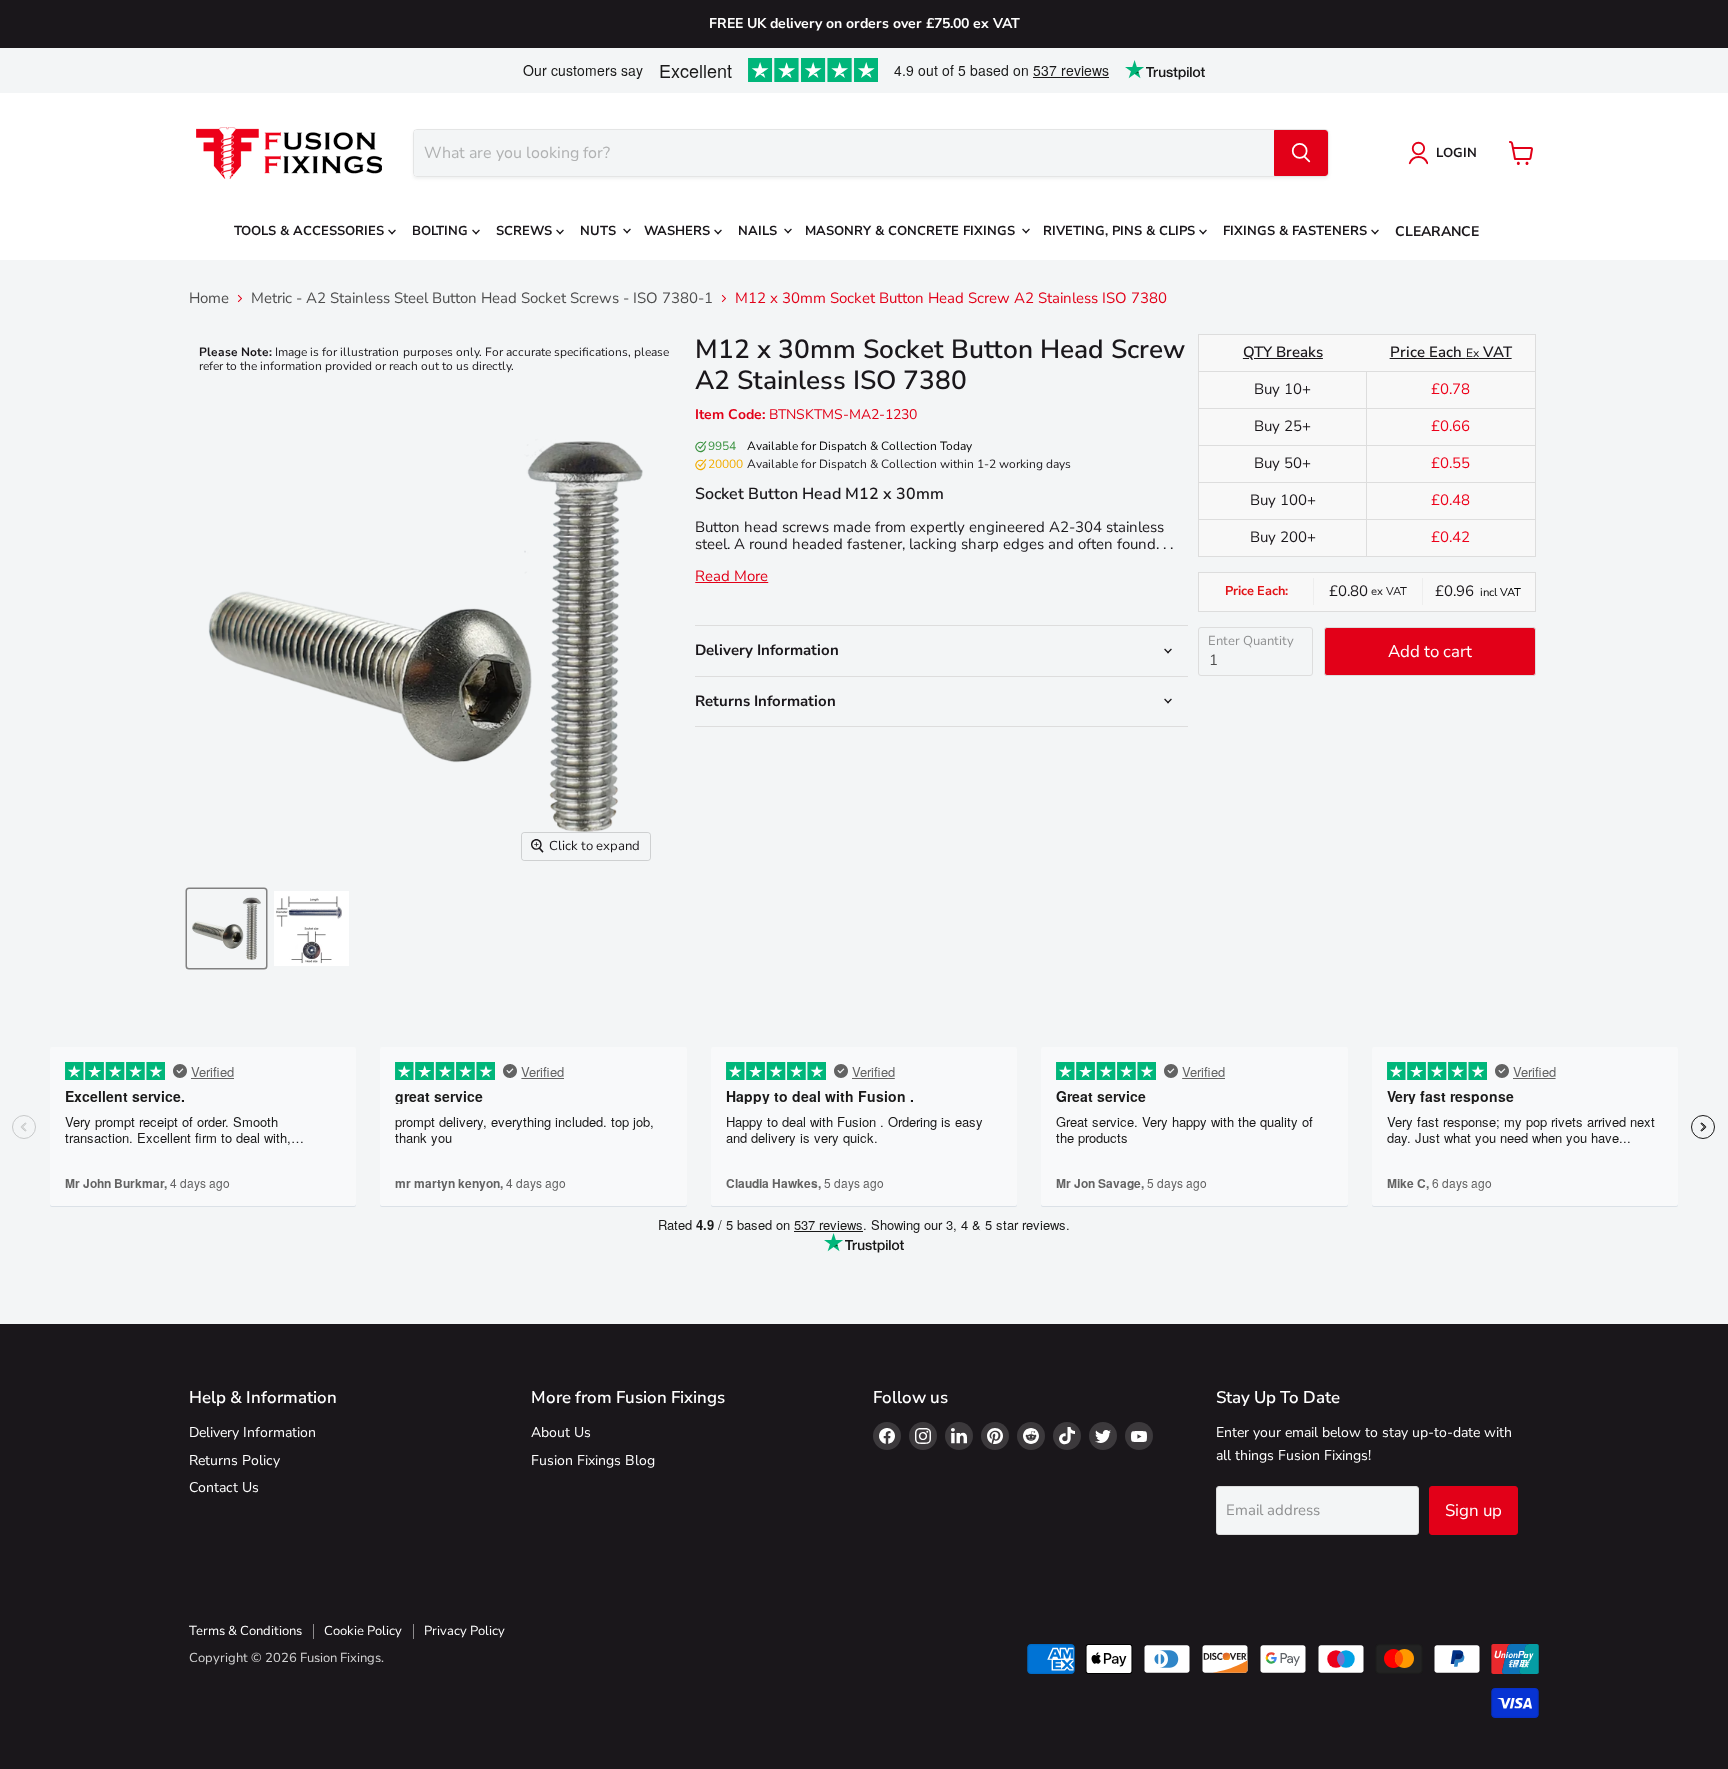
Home (209, 298)
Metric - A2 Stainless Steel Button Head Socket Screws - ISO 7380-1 (482, 298)
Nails (759, 231)
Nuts (600, 231)
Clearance (1437, 231)
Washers (679, 231)
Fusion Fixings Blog (593, 1460)
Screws (526, 231)
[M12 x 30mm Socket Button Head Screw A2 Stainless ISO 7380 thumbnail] (226, 928)
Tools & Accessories (311, 231)
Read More (731, 576)
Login (1456, 153)
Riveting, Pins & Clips (1121, 231)
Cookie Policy (363, 1631)
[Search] (1301, 153)
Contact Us (224, 1487)
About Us (561, 1432)
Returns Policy (234, 1460)
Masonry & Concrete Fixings (912, 231)
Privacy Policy (464, 1631)
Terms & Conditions (245, 1631)
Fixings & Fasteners (1297, 231)
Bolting (442, 231)
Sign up (1473, 1510)
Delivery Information (252, 1432)
